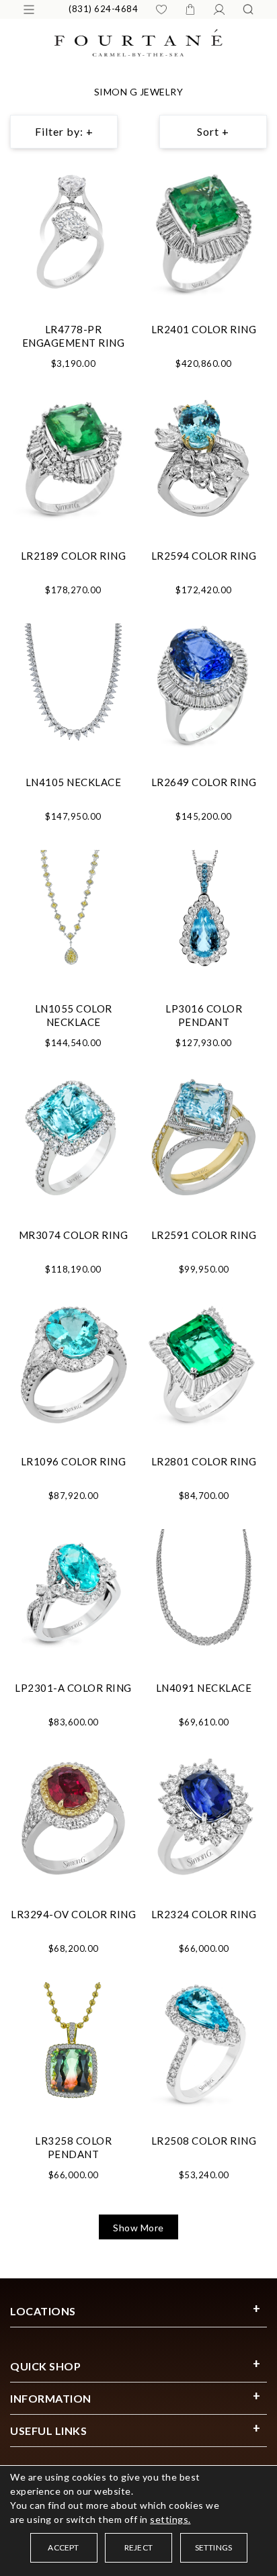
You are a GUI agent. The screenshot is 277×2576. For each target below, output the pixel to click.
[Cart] (190, 9)
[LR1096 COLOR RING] (73, 1365)
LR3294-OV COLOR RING (73, 1914)
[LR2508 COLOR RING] (204, 2045)
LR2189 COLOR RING (74, 556)
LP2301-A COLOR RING (73, 1688)
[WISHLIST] (161, 9)
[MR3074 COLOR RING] (73, 1139)
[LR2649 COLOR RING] (204, 686)
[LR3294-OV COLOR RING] (73, 1818)
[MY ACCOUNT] (219, 9)
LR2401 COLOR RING (204, 329)
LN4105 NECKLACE (74, 782)
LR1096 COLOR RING (74, 1461)
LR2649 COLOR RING (204, 782)
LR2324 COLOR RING (204, 1914)
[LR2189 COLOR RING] (73, 460)
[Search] (248, 9)
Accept (63, 2547)
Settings (214, 2547)
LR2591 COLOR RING (204, 1235)
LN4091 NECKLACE (204, 1688)
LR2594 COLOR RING (204, 556)
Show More (138, 2228)
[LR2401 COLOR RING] (204, 233)
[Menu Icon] (29, 9)
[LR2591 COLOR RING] (204, 1139)
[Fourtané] (138, 41)
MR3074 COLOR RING (74, 1235)
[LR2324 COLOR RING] (204, 1818)
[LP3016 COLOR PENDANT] (204, 912)
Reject (138, 2547)
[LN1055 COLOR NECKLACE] (73, 912)
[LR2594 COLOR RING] (204, 460)
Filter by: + (64, 131)
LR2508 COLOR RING (204, 2141)
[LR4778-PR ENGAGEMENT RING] (73, 233)
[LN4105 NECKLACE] (73, 686)
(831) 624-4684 (103, 9)
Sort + (213, 131)
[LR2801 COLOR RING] (204, 1365)
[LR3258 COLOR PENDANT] (73, 2045)
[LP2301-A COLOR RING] (73, 1592)
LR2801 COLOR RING (204, 1461)
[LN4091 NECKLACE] (204, 1592)
